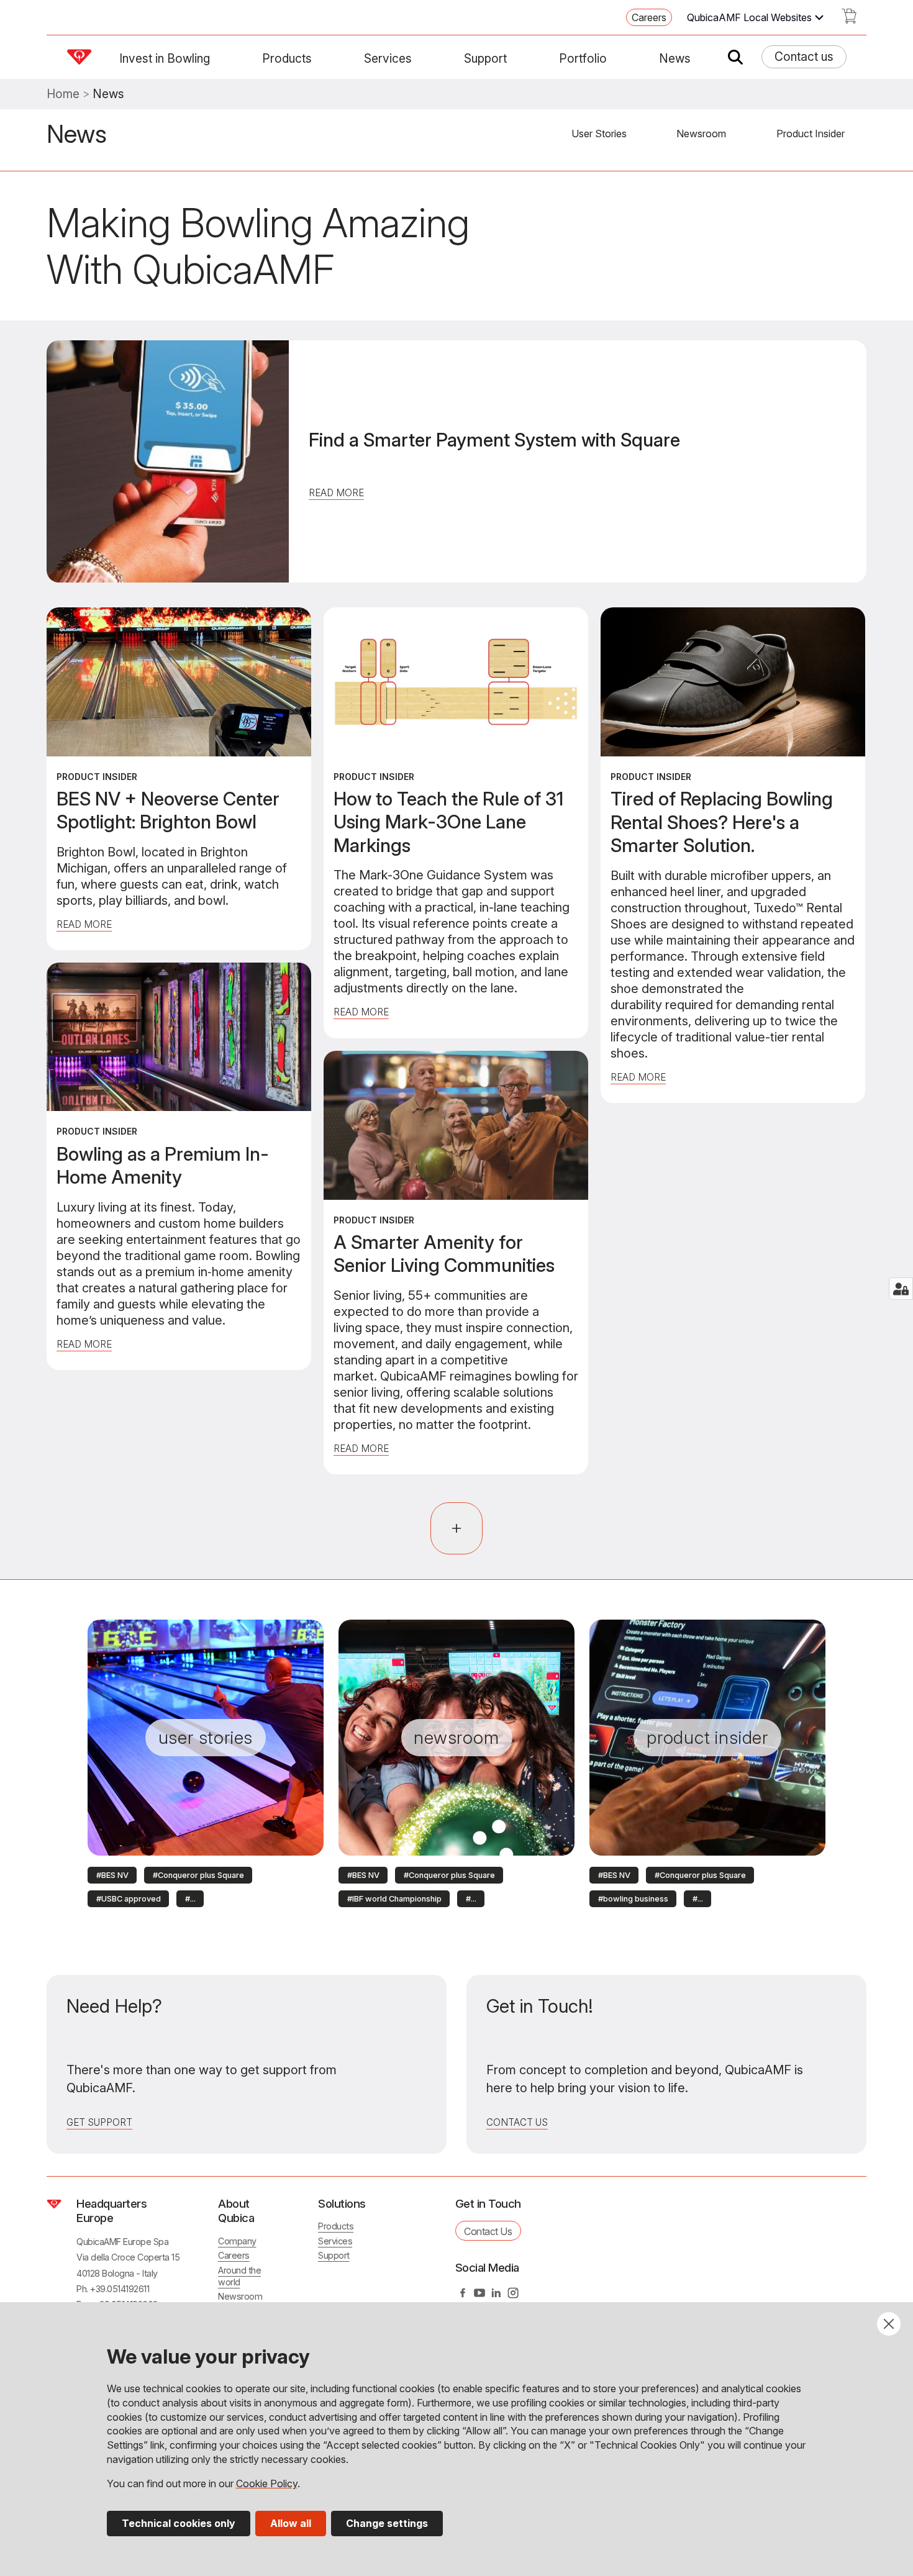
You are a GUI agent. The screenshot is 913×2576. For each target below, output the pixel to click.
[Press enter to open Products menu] (319, 58)
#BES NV (112, 1875)
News (675, 58)
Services (388, 58)
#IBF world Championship (394, 1899)
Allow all (291, 2523)
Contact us (804, 57)
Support (485, 58)
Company (237, 2241)
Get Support (99, 2122)
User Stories (599, 134)
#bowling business (633, 1899)
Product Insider (811, 134)
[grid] (457, 1047)
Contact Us (517, 2122)
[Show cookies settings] (901, 1289)
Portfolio (583, 58)
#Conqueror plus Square (198, 1875)
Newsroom (701, 134)
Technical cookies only (179, 2523)
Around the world (239, 2276)
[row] (112, 1874)
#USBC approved (129, 1899)
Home (63, 94)
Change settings (387, 2523)
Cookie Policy (267, 2483)
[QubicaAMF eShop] (849, 20)
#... (190, 1899)
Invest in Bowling (165, 58)
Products (287, 58)
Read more (336, 493)
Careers (649, 17)
